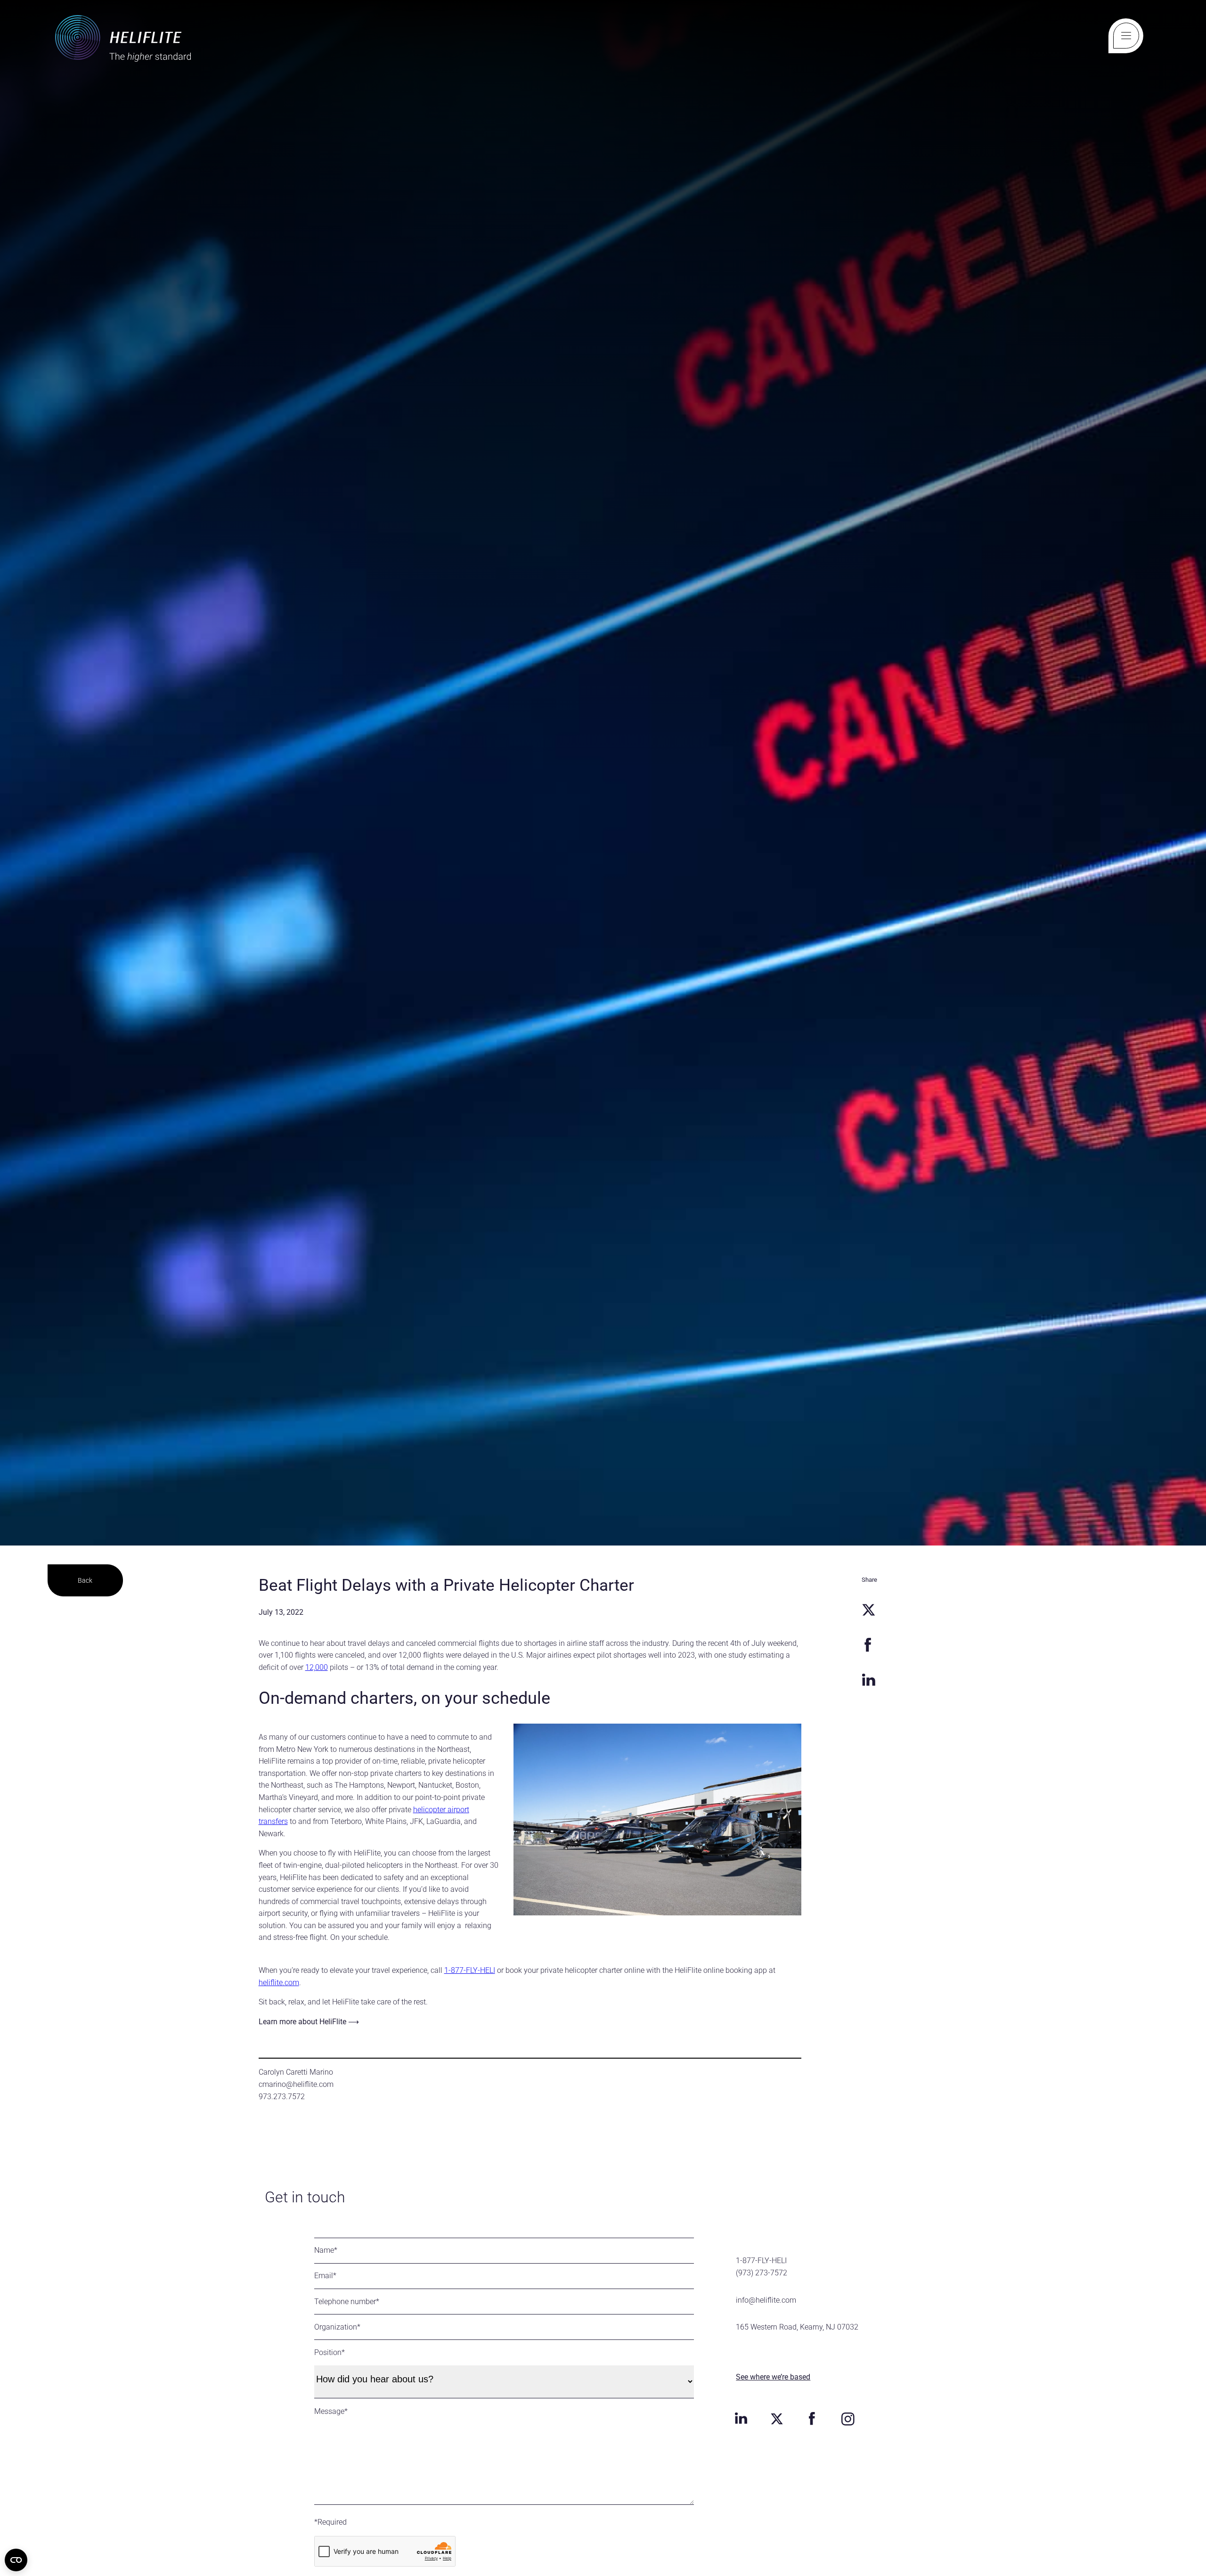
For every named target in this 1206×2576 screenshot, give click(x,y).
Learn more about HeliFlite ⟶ (309, 2022)
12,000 (317, 1667)
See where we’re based (773, 2377)
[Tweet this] (868, 1610)
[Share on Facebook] (868, 1645)
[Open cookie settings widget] (16, 2560)
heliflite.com (279, 1983)
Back (85, 1580)
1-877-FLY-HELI (470, 1970)
